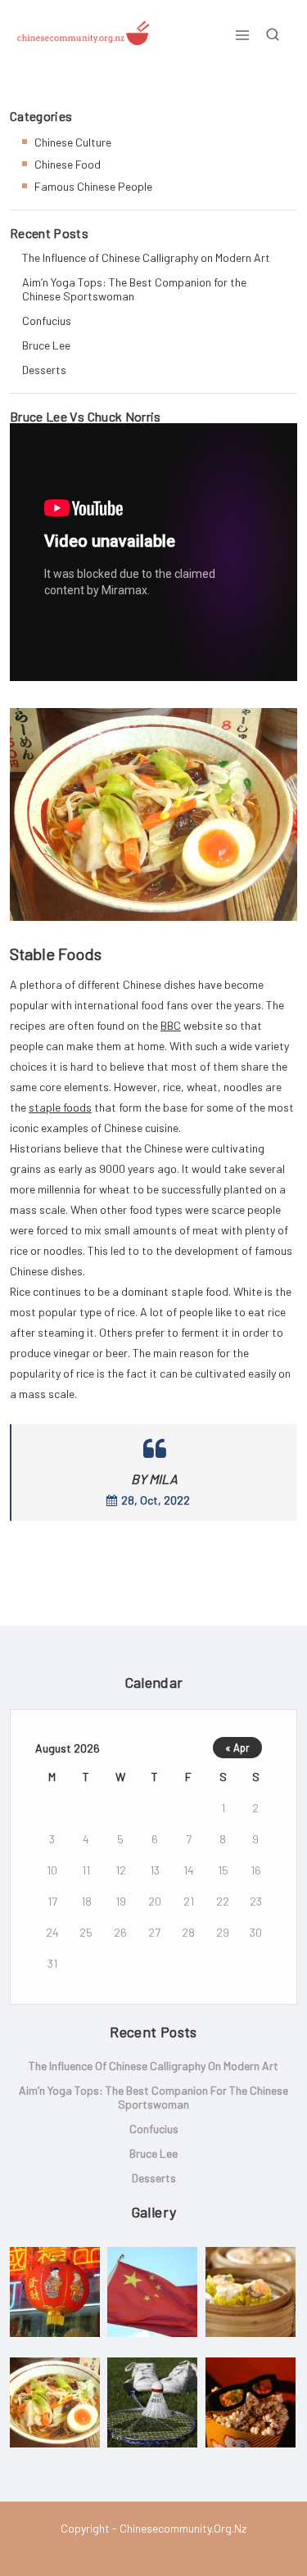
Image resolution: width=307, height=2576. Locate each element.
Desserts (44, 370)
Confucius (47, 320)
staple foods (60, 1107)
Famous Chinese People (93, 186)
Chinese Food (68, 164)
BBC (171, 1025)
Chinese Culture (73, 142)
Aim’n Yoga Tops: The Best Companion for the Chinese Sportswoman (134, 289)
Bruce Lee (46, 345)
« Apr (237, 1748)
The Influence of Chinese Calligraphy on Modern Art (146, 257)
